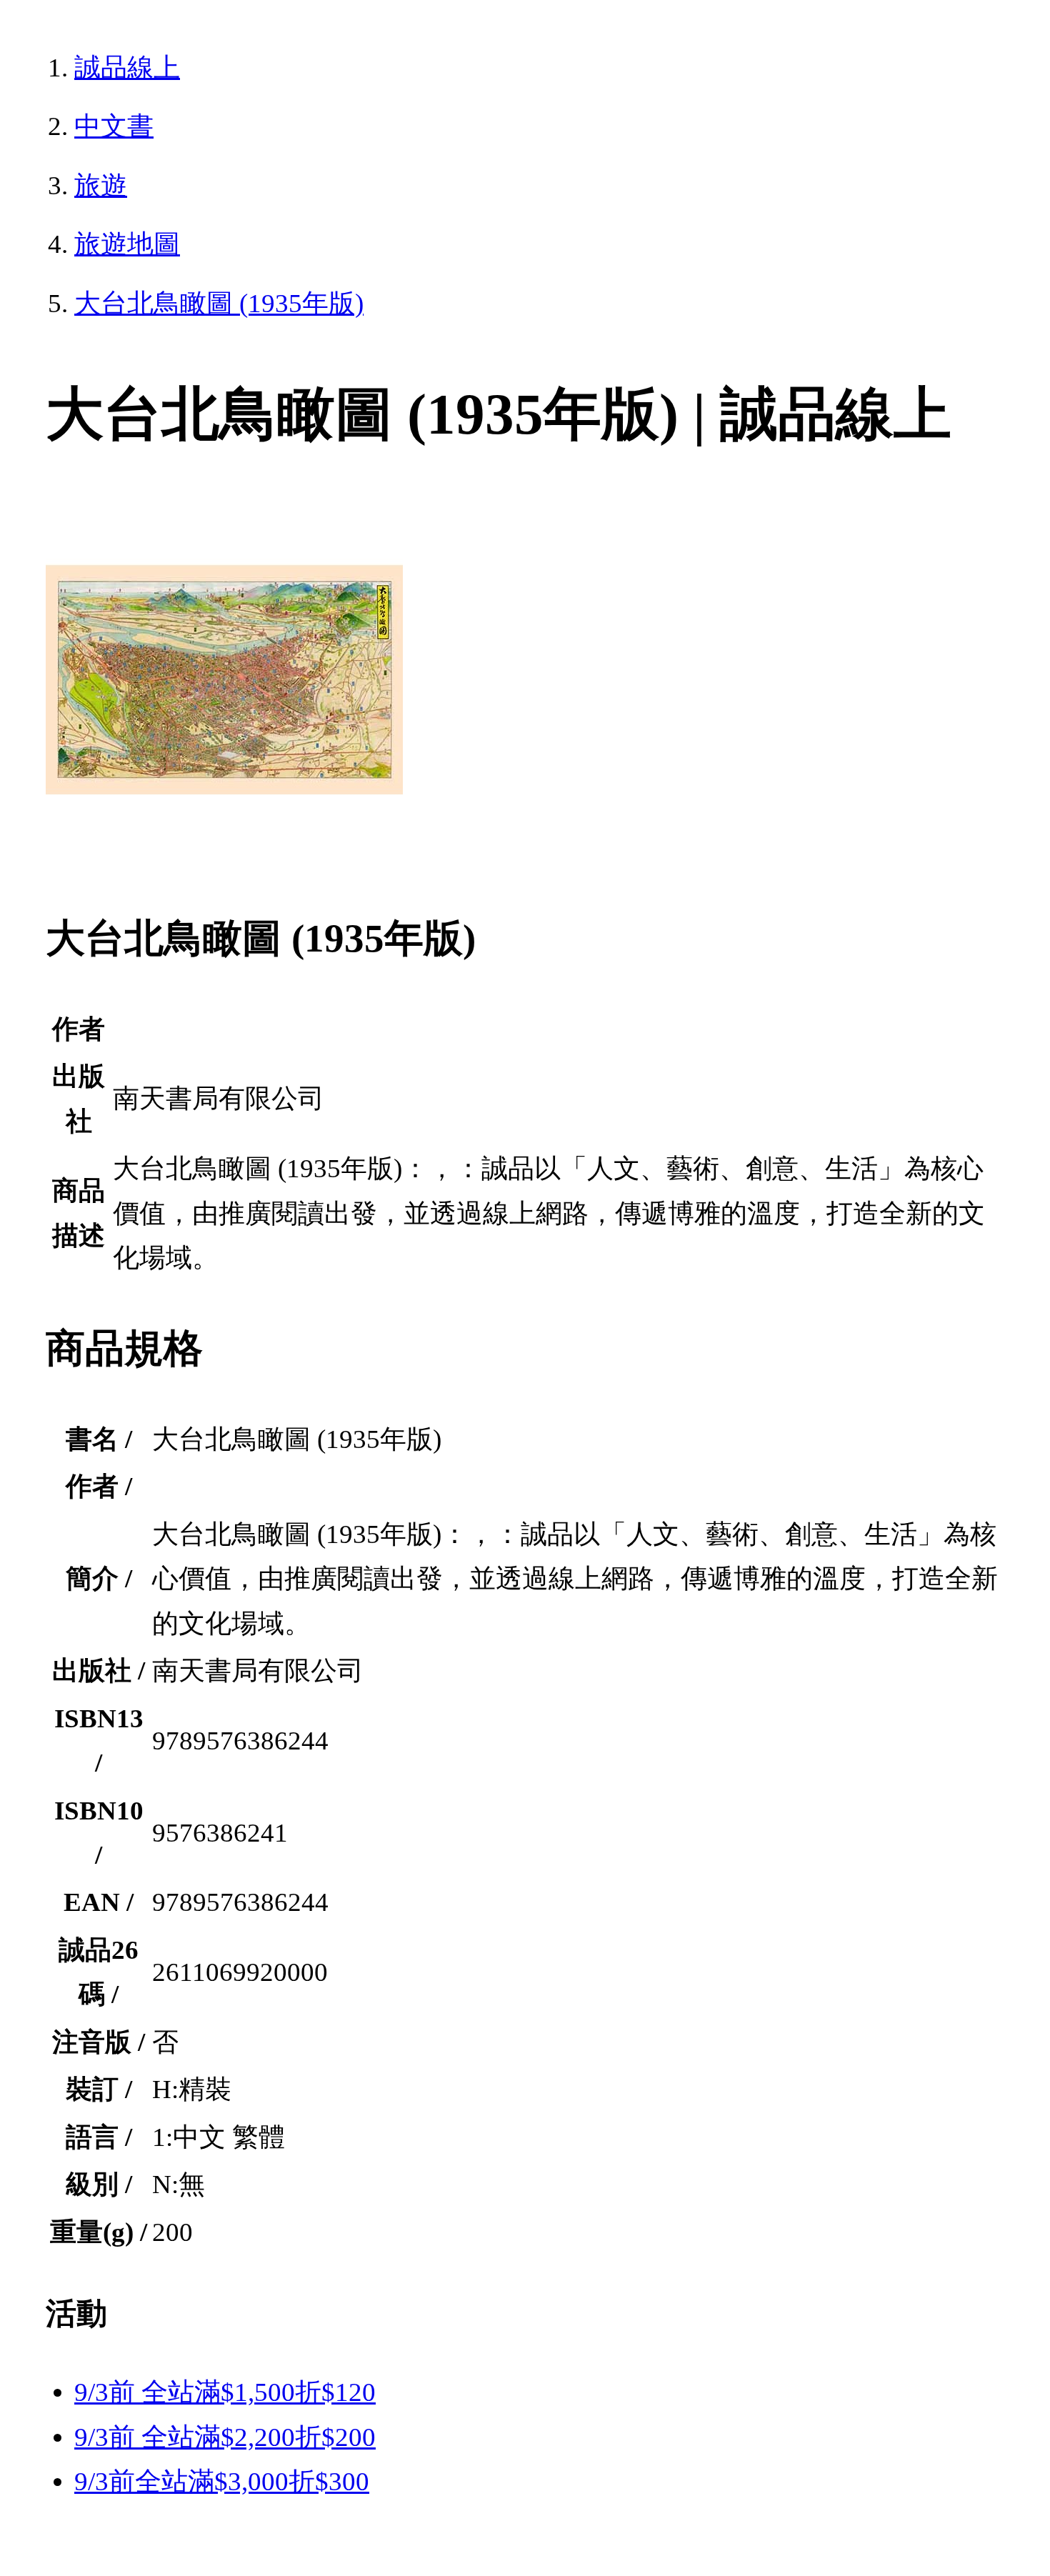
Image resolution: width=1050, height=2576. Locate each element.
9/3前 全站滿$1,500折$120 (225, 2392)
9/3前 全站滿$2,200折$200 (225, 2437)
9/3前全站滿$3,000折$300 (222, 2481)
